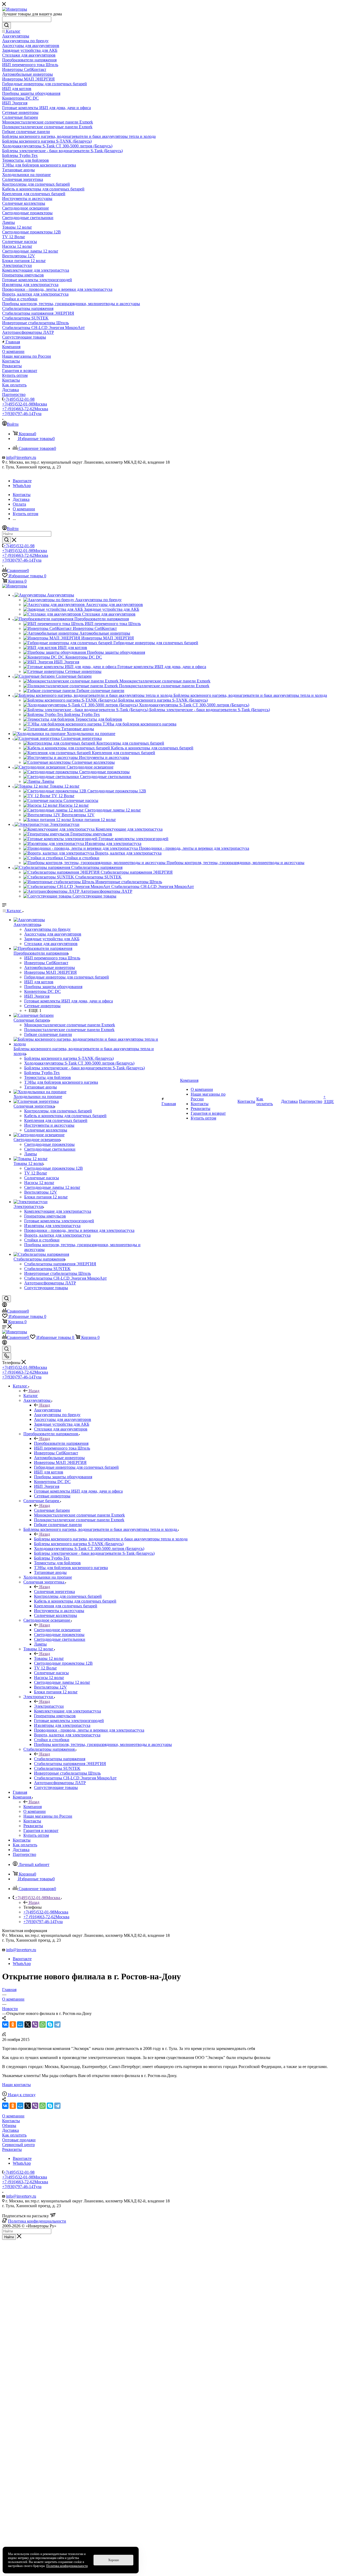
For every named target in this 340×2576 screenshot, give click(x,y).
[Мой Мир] (20, 2024)
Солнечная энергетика (54, 1592)
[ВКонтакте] (5, 2024)
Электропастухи (49, 1706)
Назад (34, 1391)
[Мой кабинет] (5, 1306)
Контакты (11, 2121)
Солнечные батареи (52, 1510)
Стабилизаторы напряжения (60, 1759)
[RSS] (4, 2035)
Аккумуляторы (48, 1410)
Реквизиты (12, 2149)
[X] (28, 2024)
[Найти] (7, 25)
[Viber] (35, 2024)
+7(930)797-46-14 (22, 414)
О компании (13, 2116)
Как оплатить (14, 2135)
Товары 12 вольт (49, 1658)
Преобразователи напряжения (61, 1443)
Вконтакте (22, 481)
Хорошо (114, 2560)
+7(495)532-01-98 (19, 399)
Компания (33, 1807)
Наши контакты (16, 2085)
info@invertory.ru (21, 457)
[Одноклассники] (13, 2024)
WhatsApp (22, 486)
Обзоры (9, 2126)
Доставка (10, 2130)
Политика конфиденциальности (37, 2221)
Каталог (31, 1396)
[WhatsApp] (42, 2024)
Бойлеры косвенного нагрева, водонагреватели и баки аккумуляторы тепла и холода (111, 1539)
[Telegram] (57, 2024)
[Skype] (50, 2024)
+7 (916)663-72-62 (25, 409)
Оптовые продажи (19, 2140)
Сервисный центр (18, 2145)
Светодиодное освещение (57, 1630)
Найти (9, 2237)
